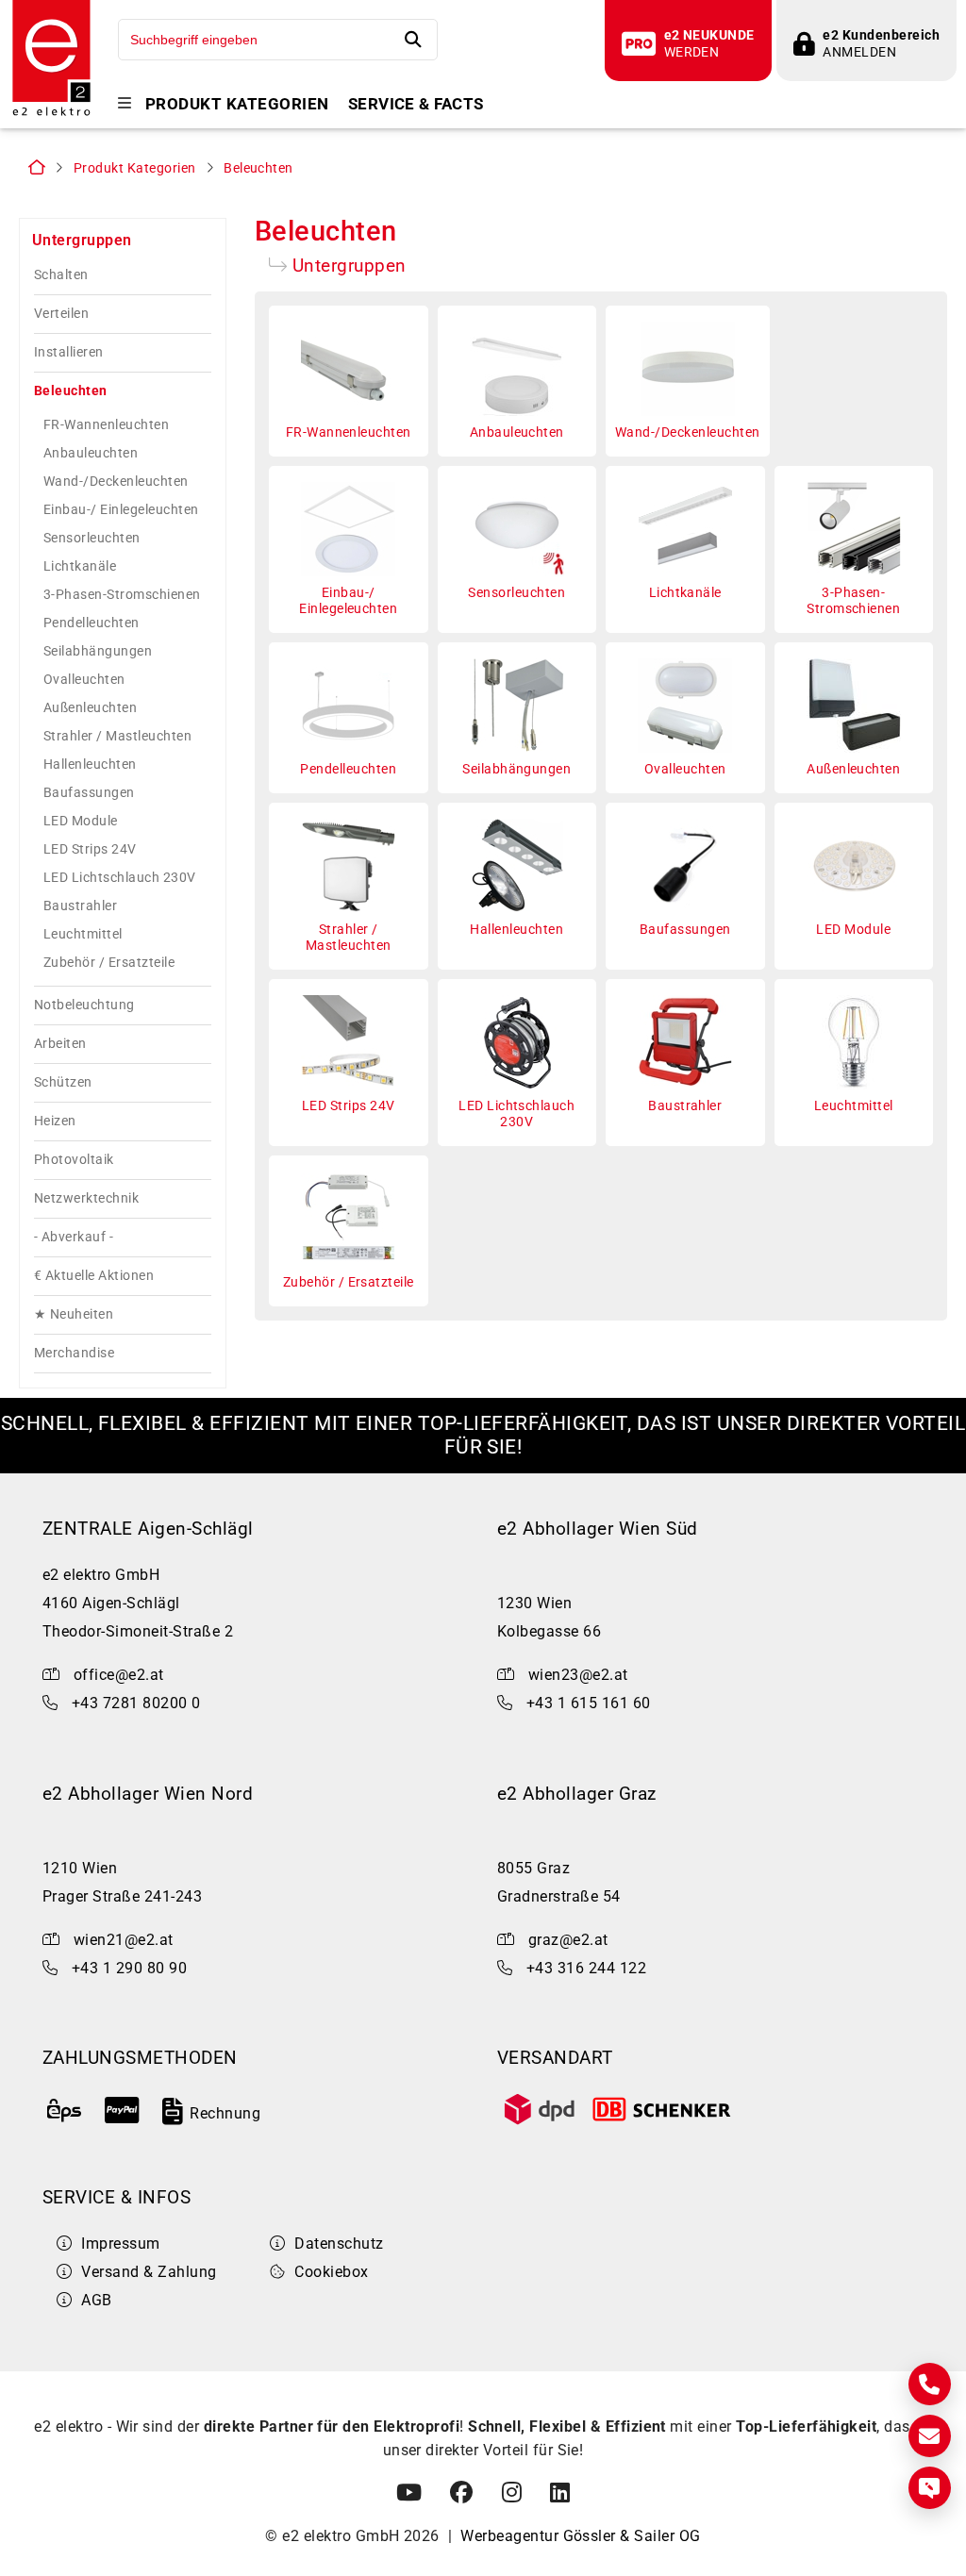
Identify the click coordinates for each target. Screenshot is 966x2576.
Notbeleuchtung (84, 1005)
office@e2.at (119, 1675)
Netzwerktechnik (86, 1198)
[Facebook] (461, 2493)
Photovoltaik (74, 1160)
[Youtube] (409, 2493)
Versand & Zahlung (149, 2272)
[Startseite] (51, 114)
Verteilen (61, 314)
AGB (96, 2300)
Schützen (63, 1082)
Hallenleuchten (90, 764)
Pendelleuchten (92, 623)
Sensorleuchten (92, 538)
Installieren (69, 352)
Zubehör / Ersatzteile (109, 962)
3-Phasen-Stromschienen (122, 594)
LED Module (81, 821)
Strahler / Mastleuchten (117, 736)
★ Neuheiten (74, 1314)
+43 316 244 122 (586, 1968)
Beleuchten (258, 168)
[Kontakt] (930, 2384)
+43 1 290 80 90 (129, 1968)
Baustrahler (80, 906)
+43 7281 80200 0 (136, 1703)
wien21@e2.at (124, 1940)
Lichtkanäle (80, 566)
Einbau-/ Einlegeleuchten (121, 509)
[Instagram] (512, 2493)
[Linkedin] (560, 2493)
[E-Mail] (930, 2436)
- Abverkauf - (74, 1237)
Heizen (55, 1121)
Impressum (120, 2244)
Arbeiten (60, 1044)
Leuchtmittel (83, 934)
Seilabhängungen (98, 651)
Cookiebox (331, 2272)
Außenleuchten (90, 707)
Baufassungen (89, 792)
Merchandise (74, 1353)
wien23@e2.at (578, 1675)
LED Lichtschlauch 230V (120, 877)
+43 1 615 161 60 (589, 1703)
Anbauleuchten (91, 453)
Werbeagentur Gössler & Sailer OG (580, 2536)
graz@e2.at (568, 1940)
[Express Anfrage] (930, 2488)
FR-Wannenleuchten (106, 424)
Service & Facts (416, 104)
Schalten (61, 275)
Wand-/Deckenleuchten (116, 481)
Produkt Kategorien (237, 104)
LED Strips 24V (90, 849)
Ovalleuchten (84, 679)
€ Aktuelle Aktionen (94, 1276)
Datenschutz (339, 2244)
